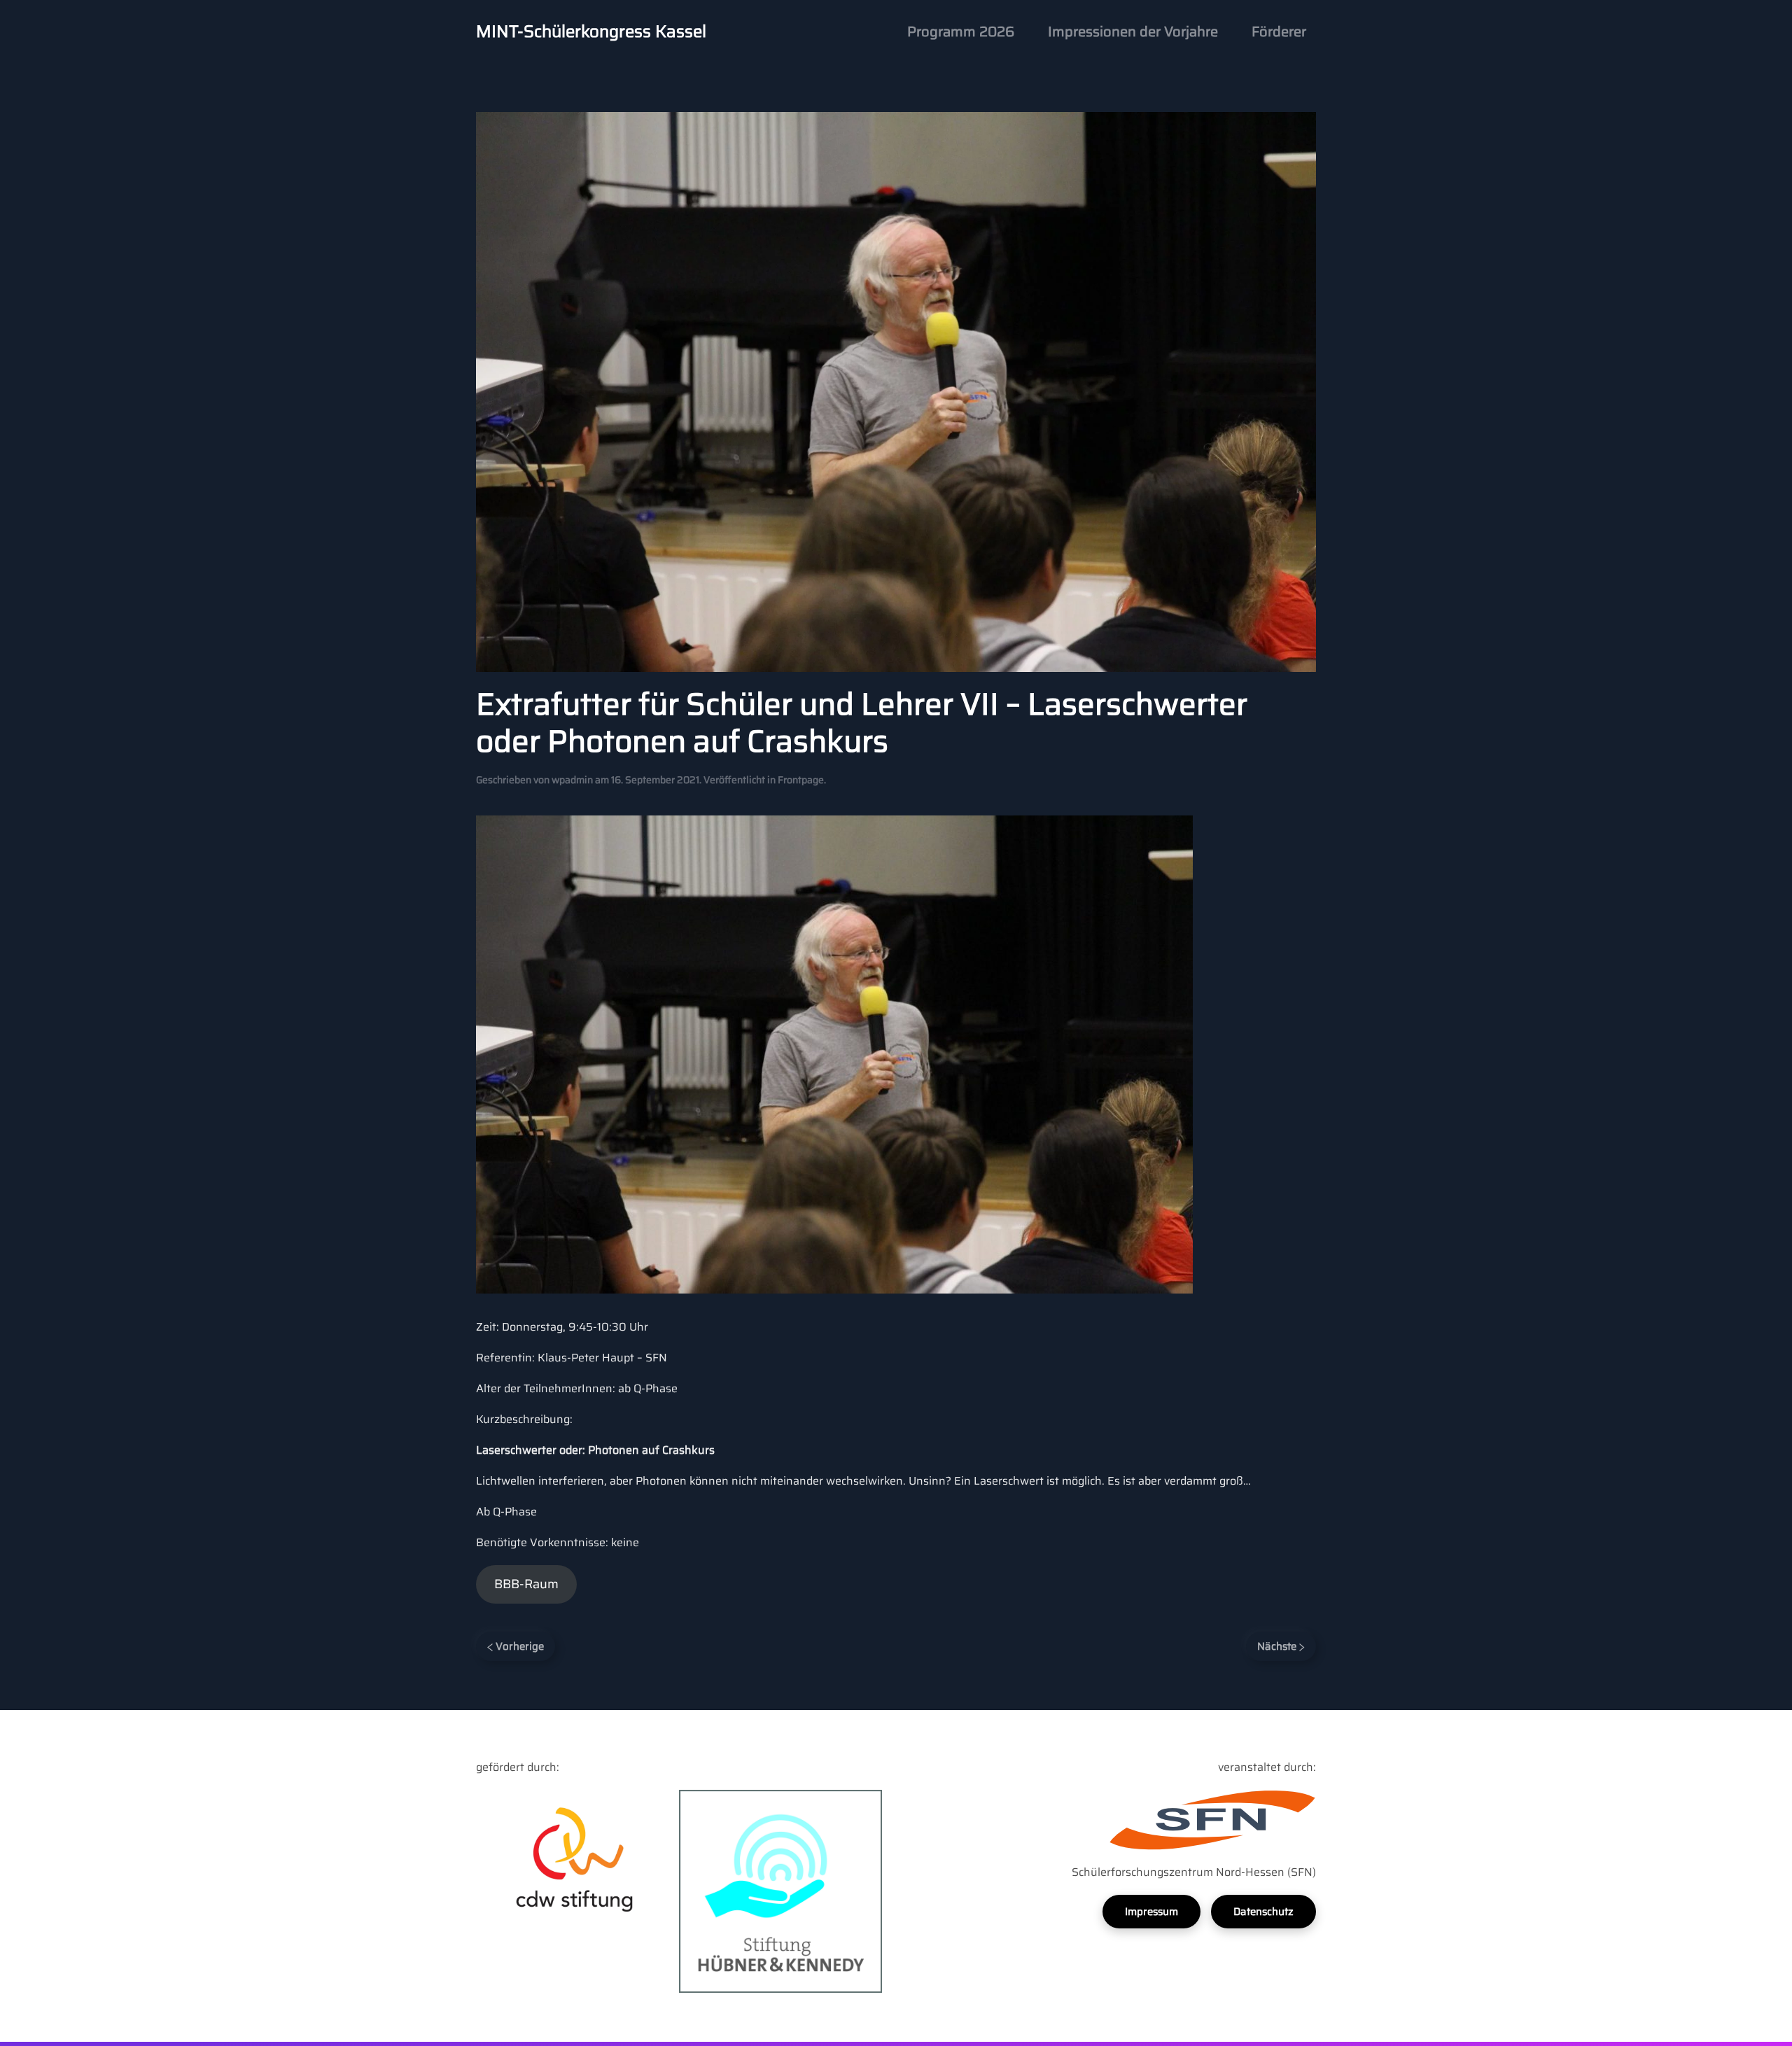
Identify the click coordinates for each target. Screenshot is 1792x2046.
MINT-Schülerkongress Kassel (591, 31)
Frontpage (801, 780)
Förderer (1279, 31)
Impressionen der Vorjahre (1133, 31)
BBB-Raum (526, 1584)
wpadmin (572, 780)
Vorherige (518, 1646)
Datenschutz (1263, 1912)
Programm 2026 (961, 31)
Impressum (1151, 1912)
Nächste (1278, 1646)
